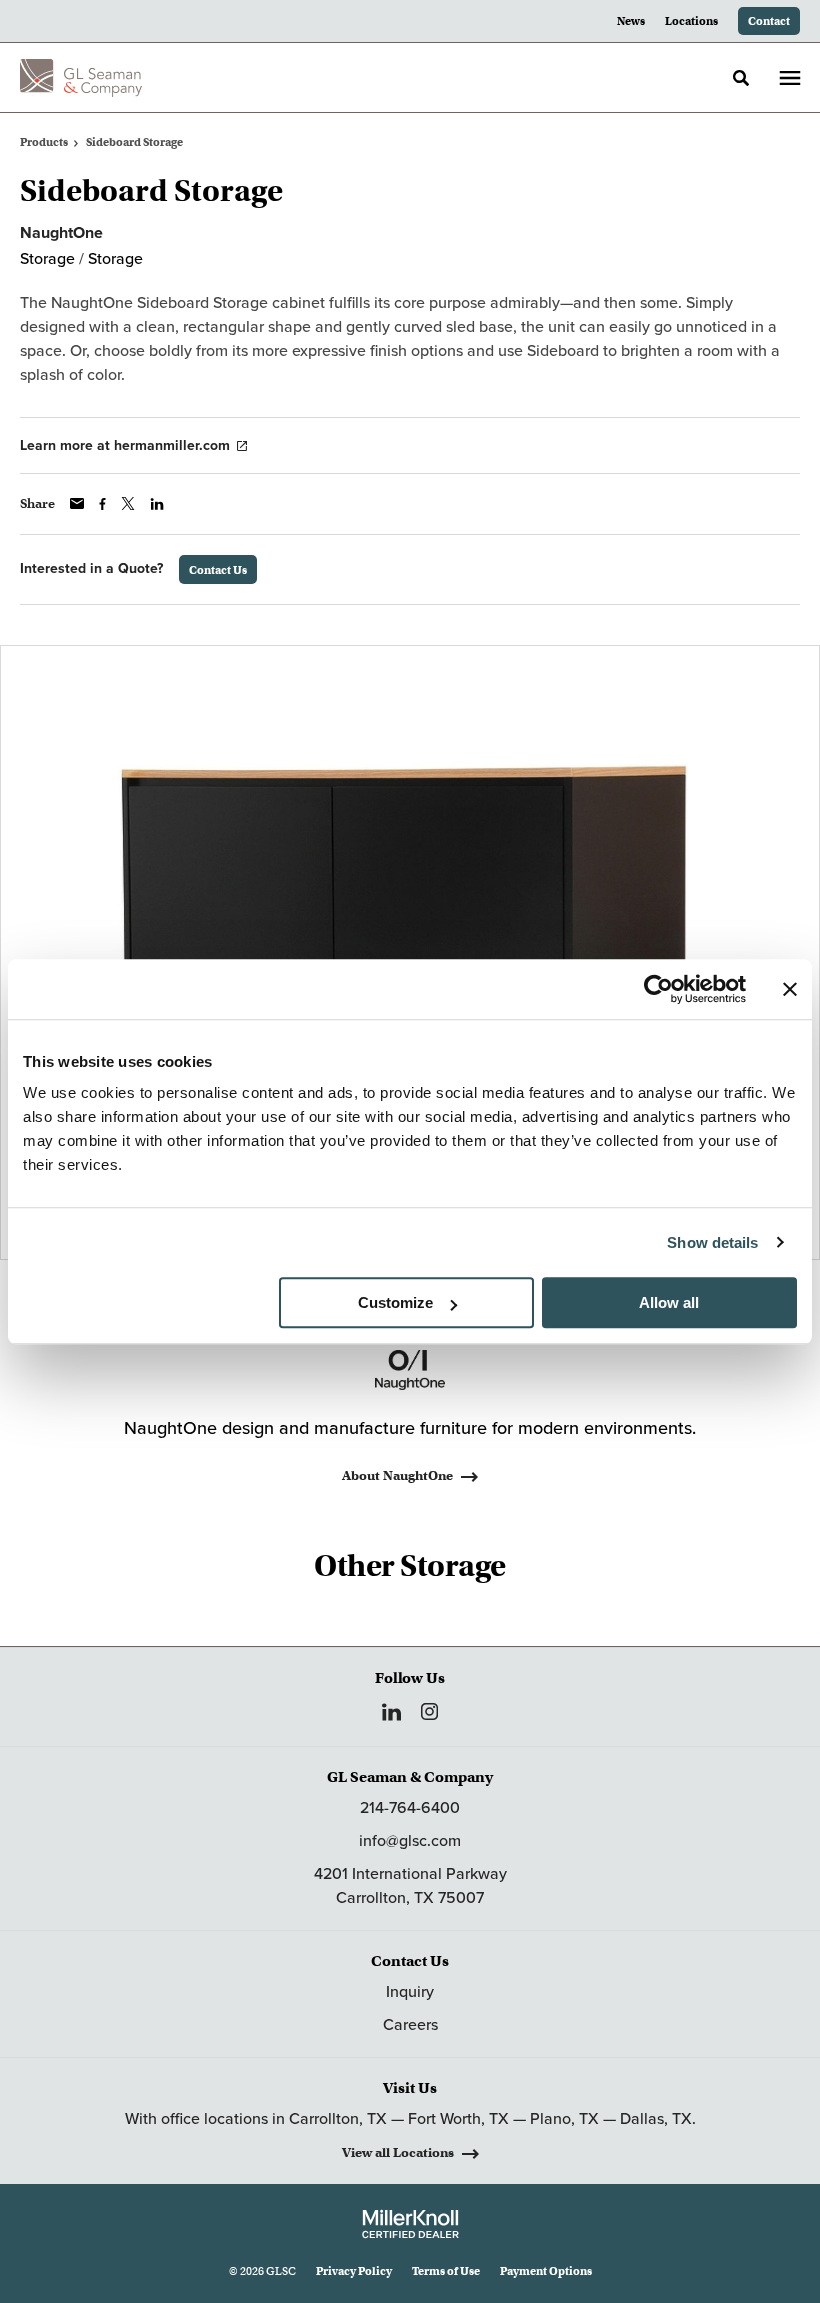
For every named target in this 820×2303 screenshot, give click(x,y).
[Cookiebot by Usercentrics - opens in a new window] (658, 989)
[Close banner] (790, 989)
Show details (712, 1242)
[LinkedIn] (391, 1712)
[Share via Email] (77, 503)
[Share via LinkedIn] (157, 504)
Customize (395, 1302)
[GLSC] (81, 78)
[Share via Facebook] (102, 504)
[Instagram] (429, 1711)
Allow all (669, 1302)
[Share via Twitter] (128, 503)
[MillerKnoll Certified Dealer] (410, 2224)
